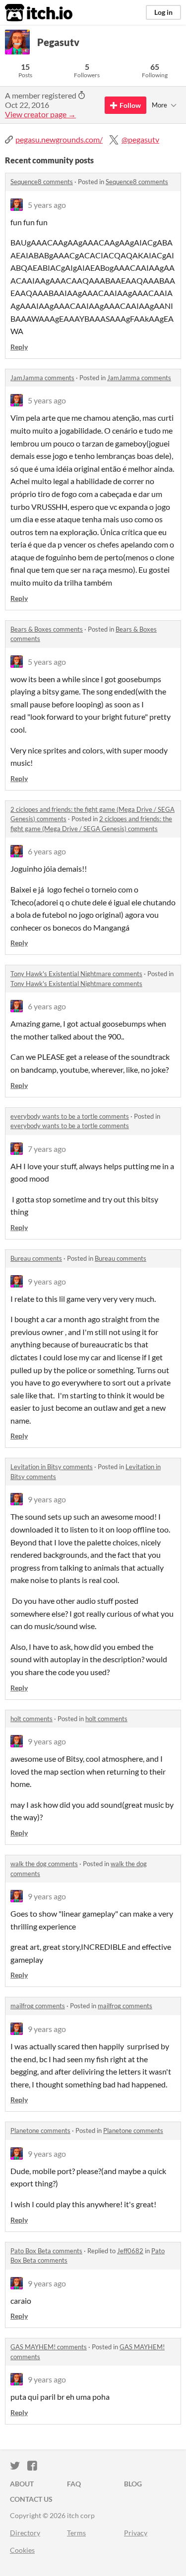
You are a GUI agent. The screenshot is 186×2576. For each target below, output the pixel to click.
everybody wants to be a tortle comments (70, 1116)
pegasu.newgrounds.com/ (59, 139)
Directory (25, 2533)
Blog (133, 2484)
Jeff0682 (130, 2251)
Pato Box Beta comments (46, 2251)
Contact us (31, 2499)
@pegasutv (140, 139)
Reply (19, 347)
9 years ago (47, 1281)
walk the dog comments (44, 1864)
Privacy (136, 2533)
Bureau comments (36, 1258)
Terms (76, 2533)
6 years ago (47, 851)
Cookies (22, 2550)
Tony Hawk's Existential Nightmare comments (76, 974)
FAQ (74, 2484)
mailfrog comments (38, 2006)
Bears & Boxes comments (47, 629)
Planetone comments (40, 2130)
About (22, 2484)
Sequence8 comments (42, 182)
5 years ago (47, 205)
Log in (163, 12)
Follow (130, 105)
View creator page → (40, 114)
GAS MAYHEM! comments (49, 2347)
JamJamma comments (42, 378)
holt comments (31, 1719)
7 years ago (47, 1149)
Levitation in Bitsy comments (52, 1467)
